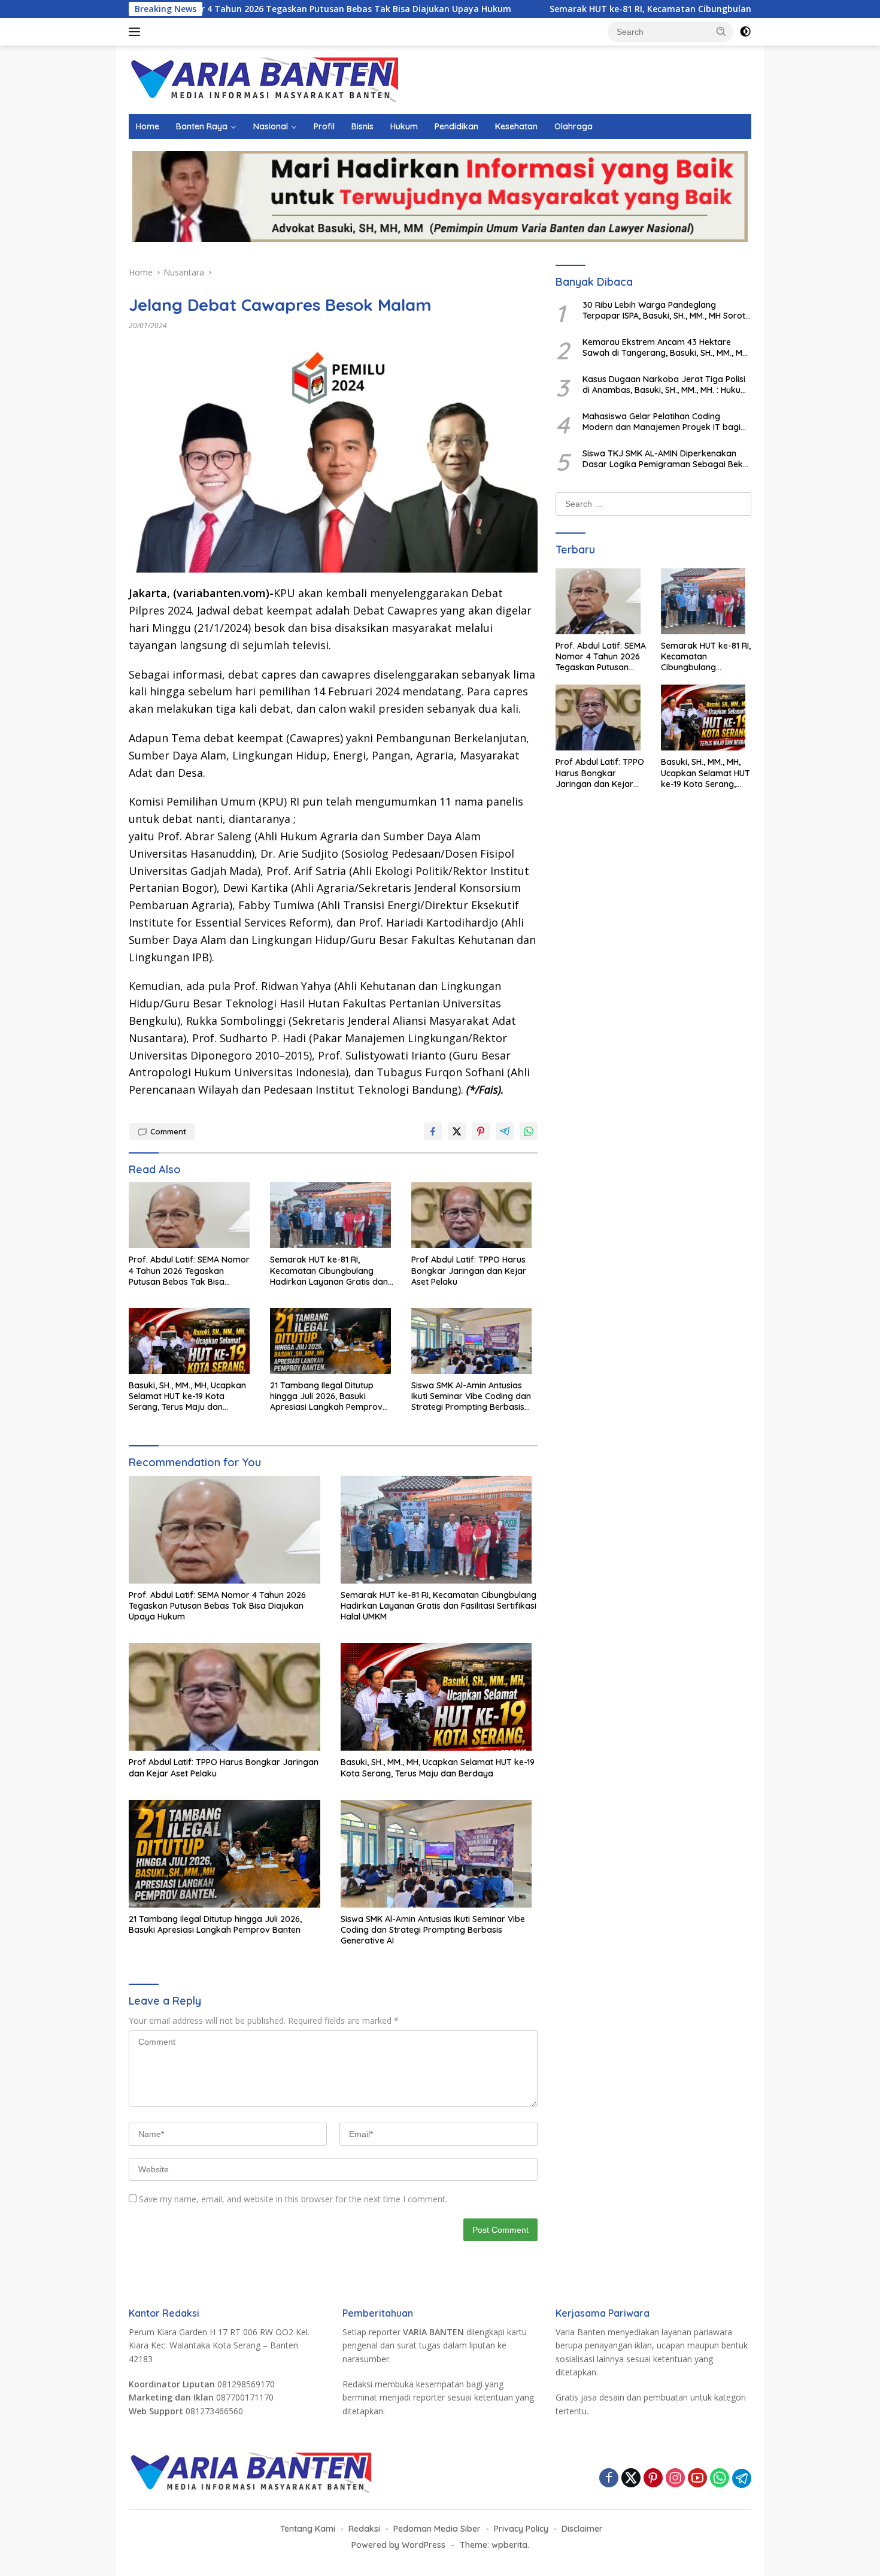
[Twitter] (631, 2479)
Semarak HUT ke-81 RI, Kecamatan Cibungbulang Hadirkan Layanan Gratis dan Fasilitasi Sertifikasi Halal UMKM (631, 9)
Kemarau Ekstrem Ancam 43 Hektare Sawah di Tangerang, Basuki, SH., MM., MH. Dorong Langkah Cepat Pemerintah (666, 347)
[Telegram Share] (505, 1131)
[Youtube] (697, 2479)
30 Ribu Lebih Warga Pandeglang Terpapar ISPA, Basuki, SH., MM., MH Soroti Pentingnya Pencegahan (665, 310)
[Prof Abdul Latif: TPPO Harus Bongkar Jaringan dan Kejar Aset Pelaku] (475, 1218)
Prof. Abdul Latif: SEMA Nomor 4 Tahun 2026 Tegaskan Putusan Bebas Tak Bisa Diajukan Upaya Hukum (189, 1271)
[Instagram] (675, 2479)
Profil (324, 126)
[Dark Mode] (745, 32)
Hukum (404, 126)
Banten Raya (202, 126)
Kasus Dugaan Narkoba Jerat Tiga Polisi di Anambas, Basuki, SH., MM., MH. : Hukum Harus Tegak (665, 385)
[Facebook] (609, 2479)
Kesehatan (516, 126)
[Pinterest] (653, 2479)
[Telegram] (742, 2478)
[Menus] (137, 32)
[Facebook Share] (433, 1131)
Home (148, 126)
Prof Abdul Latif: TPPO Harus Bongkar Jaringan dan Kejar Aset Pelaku (469, 1270)
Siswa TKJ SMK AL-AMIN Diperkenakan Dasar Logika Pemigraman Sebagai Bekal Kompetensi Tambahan (666, 459)
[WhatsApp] (720, 2479)
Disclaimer (582, 2529)
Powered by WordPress (398, 2545)
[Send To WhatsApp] (529, 1131)
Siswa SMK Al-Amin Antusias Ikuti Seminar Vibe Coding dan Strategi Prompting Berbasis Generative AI (471, 1396)
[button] (721, 31)
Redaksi (364, 2529)
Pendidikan (456, 126)
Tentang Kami (308, 2529)
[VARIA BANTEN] (263, 79)
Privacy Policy (521, 2529)
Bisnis (362, 126)
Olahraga (573, 126)
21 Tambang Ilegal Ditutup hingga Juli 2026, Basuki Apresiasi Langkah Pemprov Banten (326, 1396)
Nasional (271, 126)
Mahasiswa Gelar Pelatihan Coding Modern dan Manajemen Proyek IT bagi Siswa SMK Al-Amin (661, 422)
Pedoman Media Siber (437, 2529)
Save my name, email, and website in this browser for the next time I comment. (293, 2199)
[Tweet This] (457, 1131)
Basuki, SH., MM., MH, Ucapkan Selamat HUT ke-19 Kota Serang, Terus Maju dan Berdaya (187, 1396)
